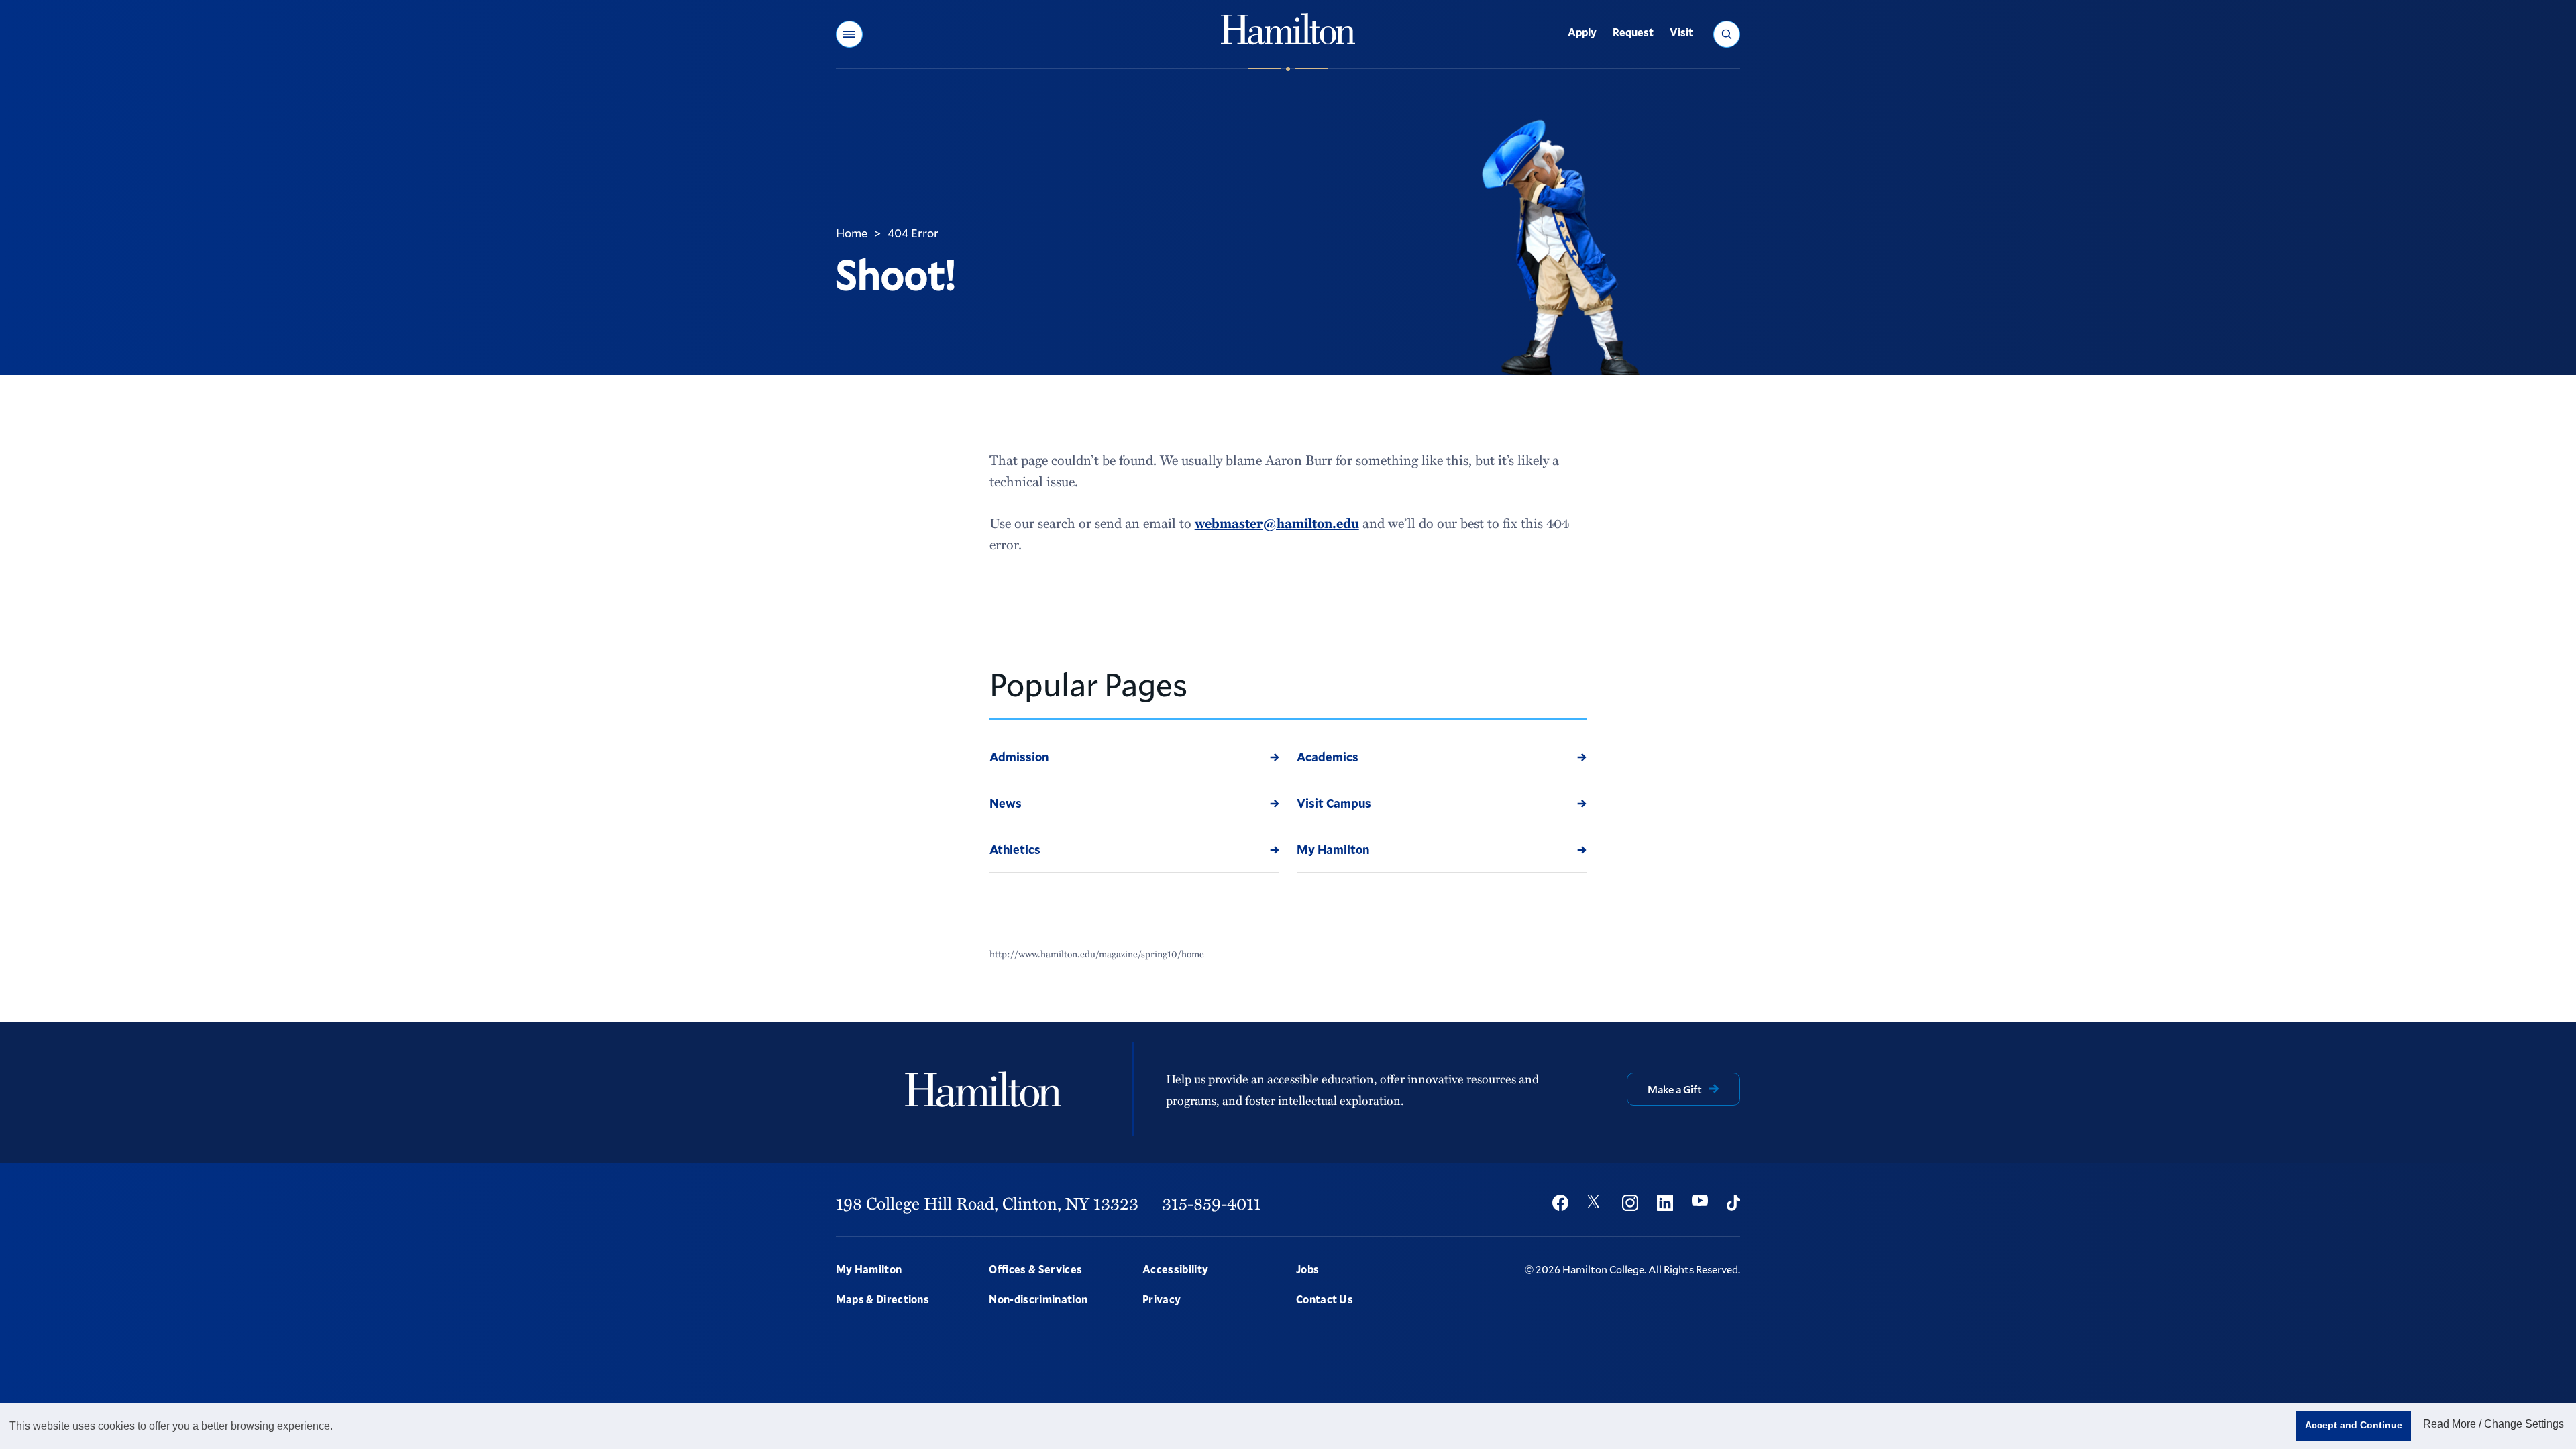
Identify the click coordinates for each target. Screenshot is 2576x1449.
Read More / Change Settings (2493, 1424)
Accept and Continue (2354, 1425)
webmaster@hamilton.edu (1277, 523)
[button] (849, 34)
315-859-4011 (1212, 1203)
